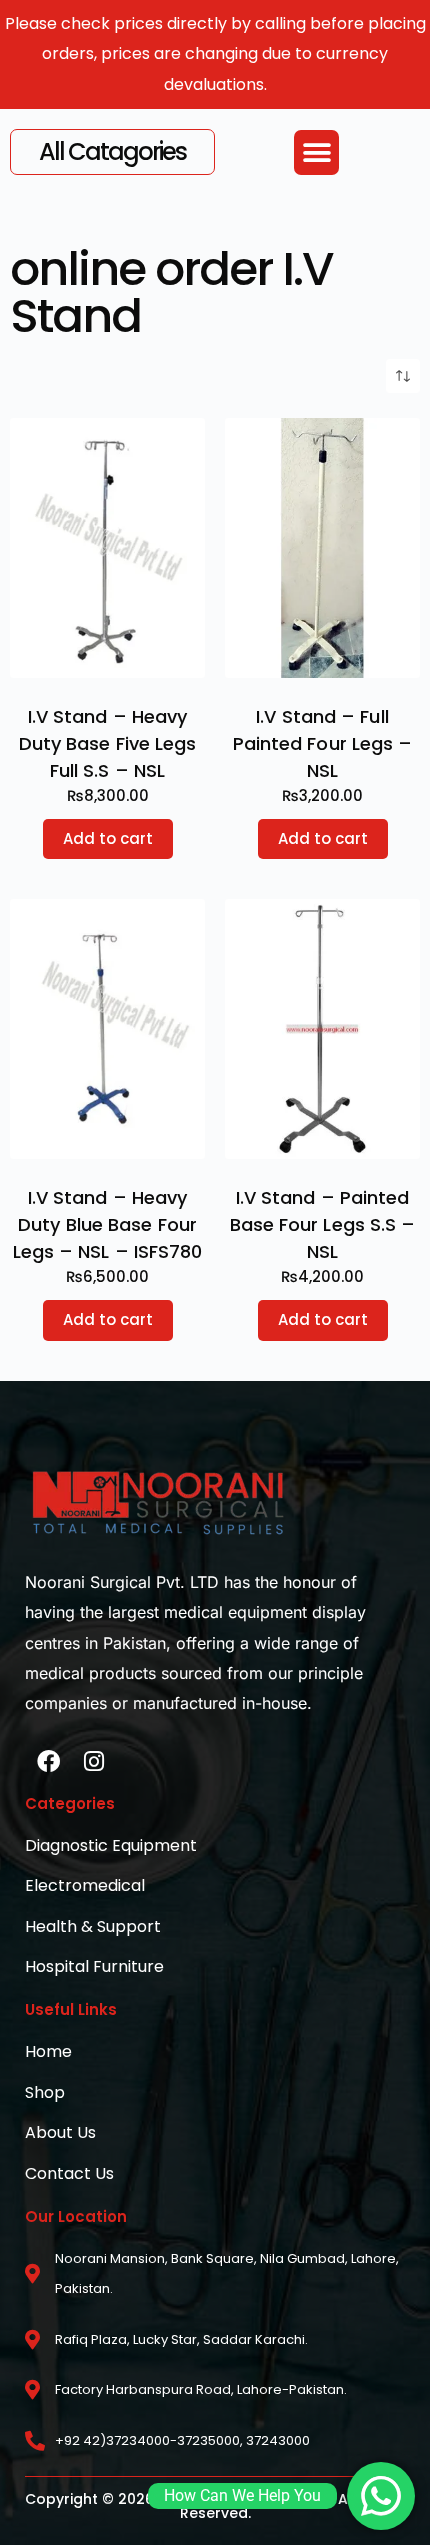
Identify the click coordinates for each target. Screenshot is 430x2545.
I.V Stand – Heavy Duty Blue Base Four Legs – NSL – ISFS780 (108, 1224)
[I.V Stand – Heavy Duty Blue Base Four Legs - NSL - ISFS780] (107, 1029)
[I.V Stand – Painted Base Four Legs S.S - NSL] (322, 1029)
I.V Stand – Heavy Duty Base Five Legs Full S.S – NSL (108, 743)
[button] (316, 152)
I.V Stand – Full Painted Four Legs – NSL (323, 743)
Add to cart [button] (108, 838)
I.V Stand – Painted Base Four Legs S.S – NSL (323, 1224)
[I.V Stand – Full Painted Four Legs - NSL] (322, 548)
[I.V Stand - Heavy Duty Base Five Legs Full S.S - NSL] (107, 548)
